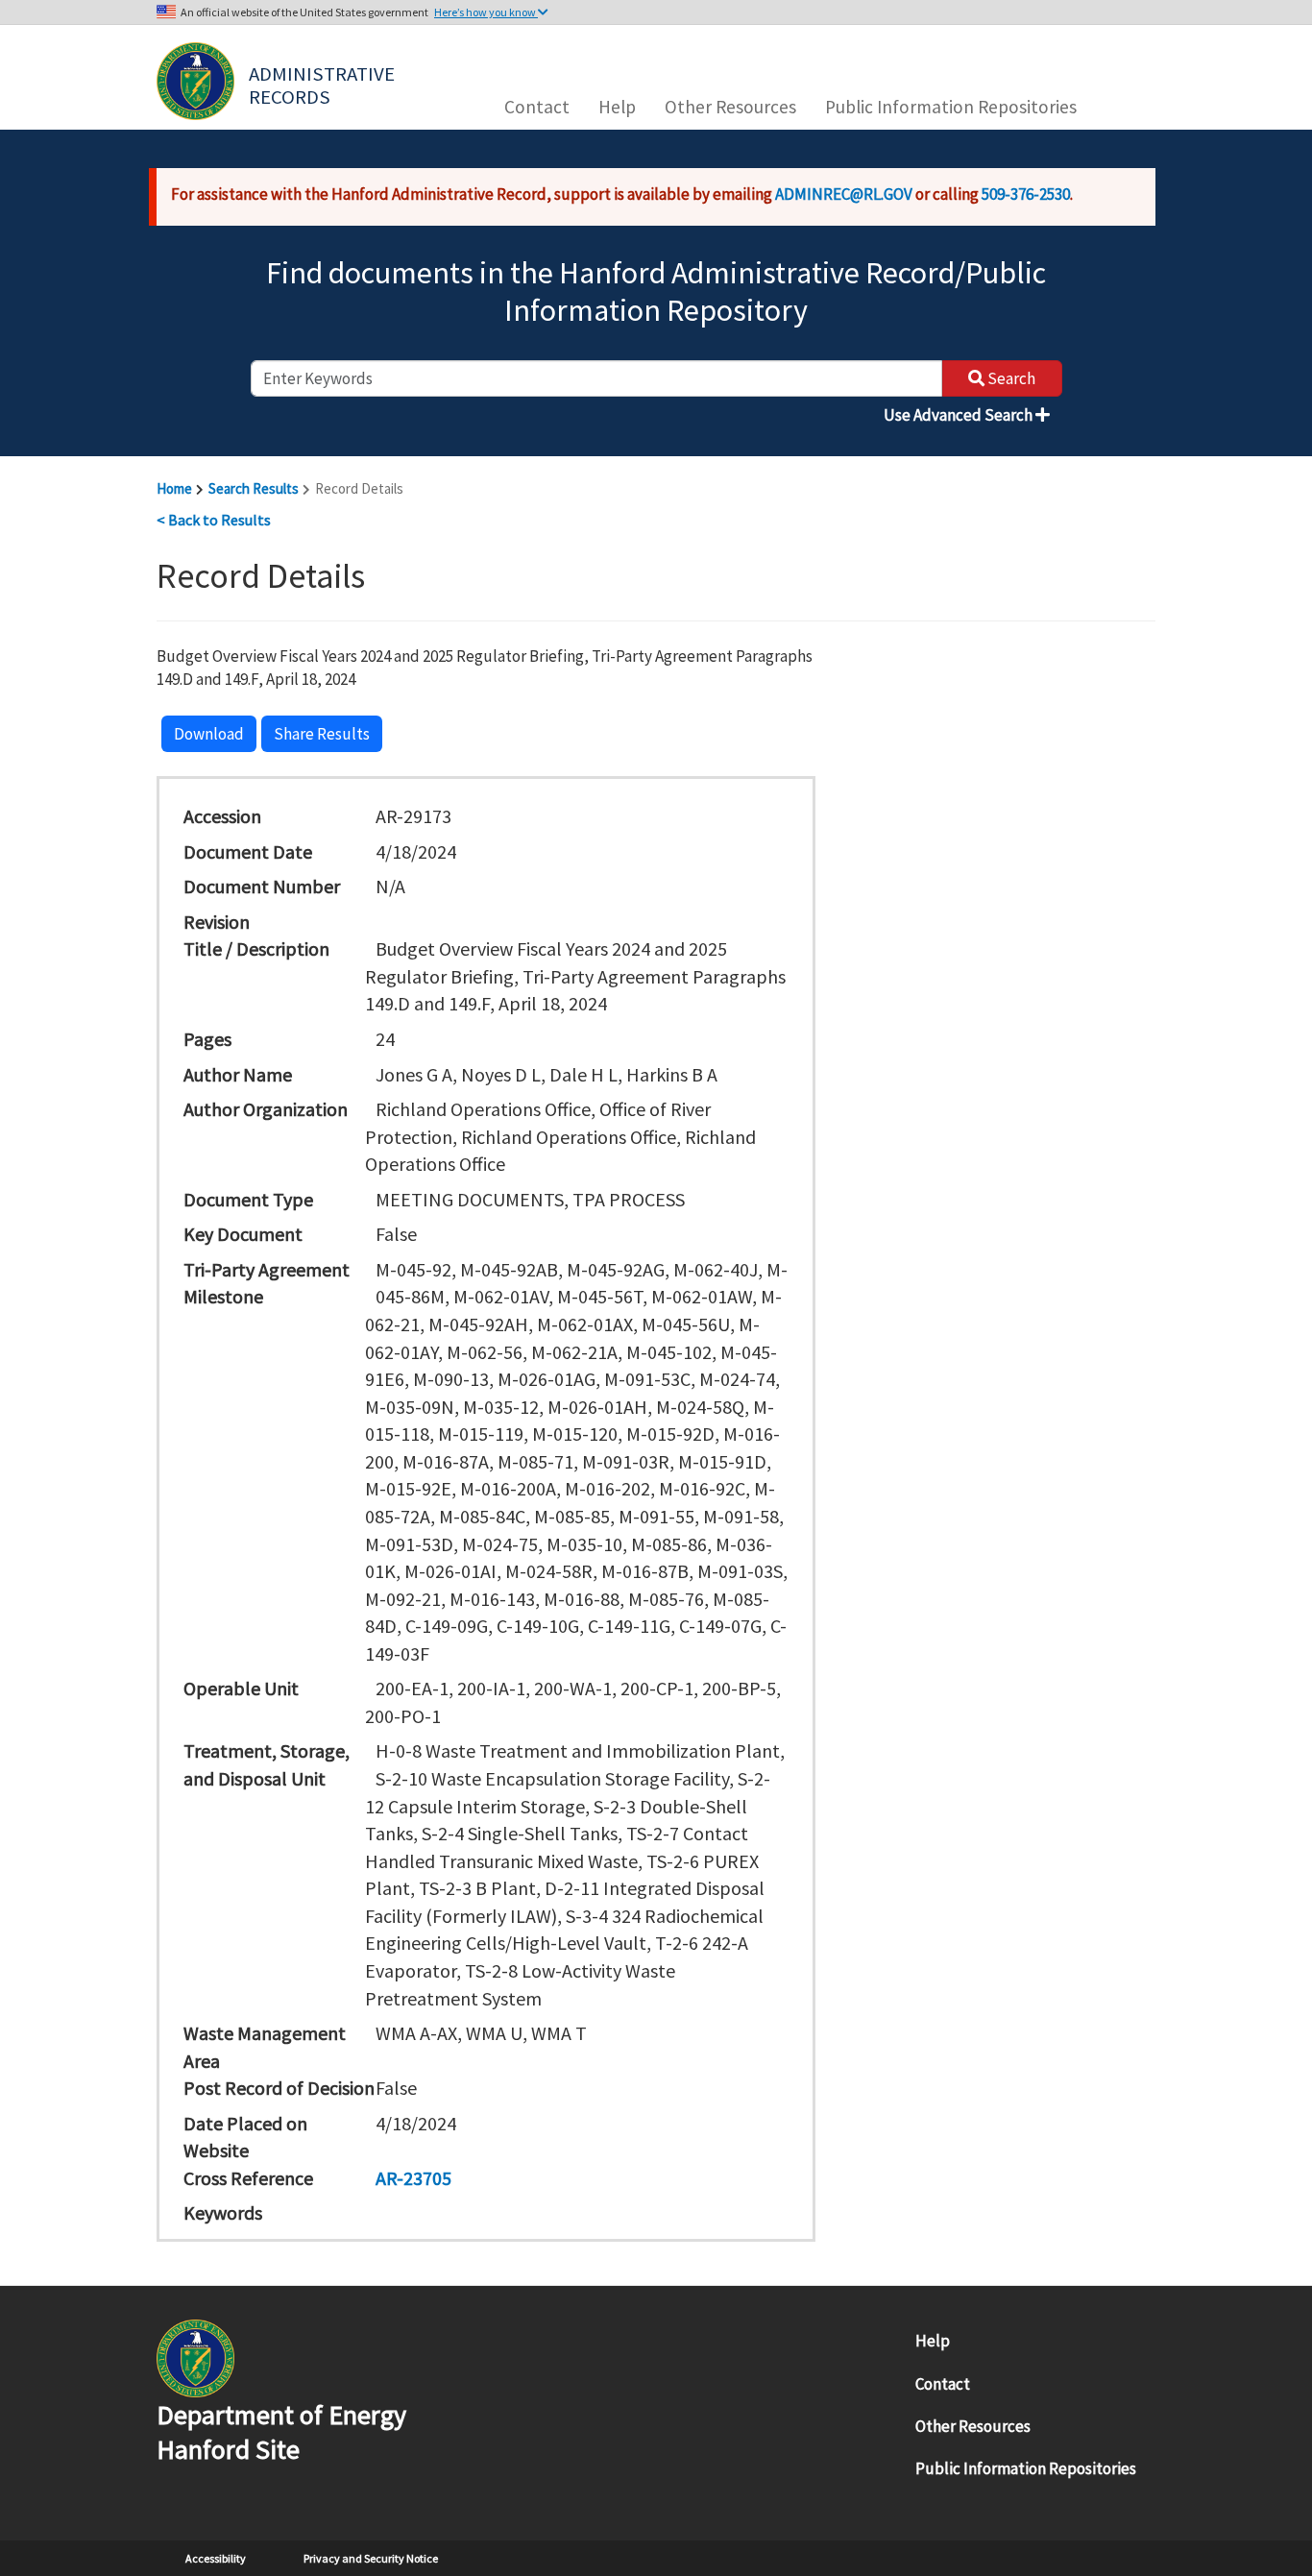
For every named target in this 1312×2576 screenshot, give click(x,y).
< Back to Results (214, 520)
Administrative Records (324, 84)
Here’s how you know (486, 12)
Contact (537, 107)
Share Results (322, 734)
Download (209, 734)
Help (617, 107)
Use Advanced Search (960, 415)
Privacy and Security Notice (371, 2558)
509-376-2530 (1026, 194)
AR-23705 (413, 2178)
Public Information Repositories (951, 107)
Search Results (254, 488)
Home (174, 488)
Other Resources (730, 107)
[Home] (195, 81)
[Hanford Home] (195, 2357)
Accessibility (216, 2558)
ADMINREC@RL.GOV (844, 194)
